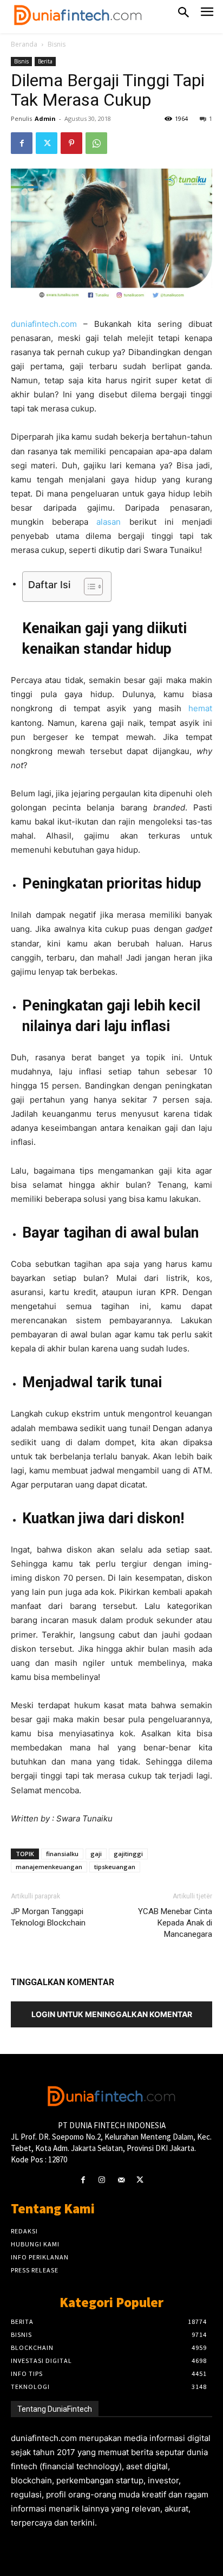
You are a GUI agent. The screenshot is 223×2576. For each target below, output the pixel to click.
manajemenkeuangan (49, 1867)
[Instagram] (102, 2180)
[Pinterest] (71, 143)
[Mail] (121, 2180)
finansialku (62, 1854)
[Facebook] (22, 143)
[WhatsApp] (96, 143)
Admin (45, 118)
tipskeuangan (115, 1867)
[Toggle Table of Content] (88, 587)
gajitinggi (128, 1854)
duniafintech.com (44, 324)
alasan (109, 522)
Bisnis (57, 44)
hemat (200, 708)
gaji (96, 1854)
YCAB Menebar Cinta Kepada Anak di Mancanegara (175, 1923)
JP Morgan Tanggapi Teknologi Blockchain (48, 1917)
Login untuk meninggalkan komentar (112, 2014)
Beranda (24, 44)
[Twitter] (47, 143)
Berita (45, 61)
